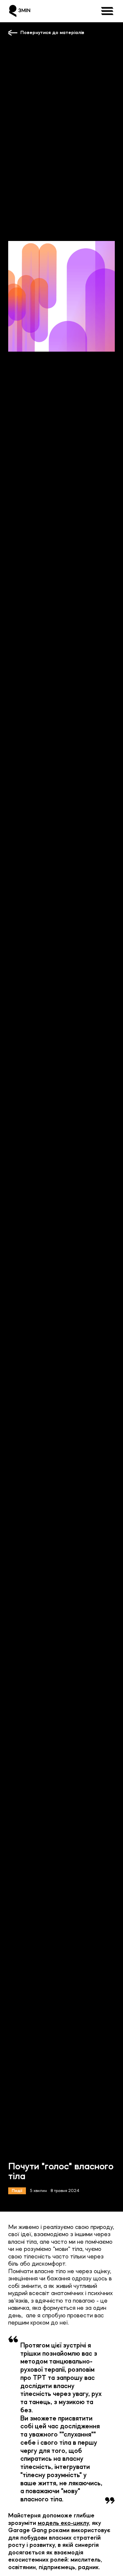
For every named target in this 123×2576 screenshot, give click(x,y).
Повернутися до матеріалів (52, 33)
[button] (107, 11)
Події (17, 2191)
